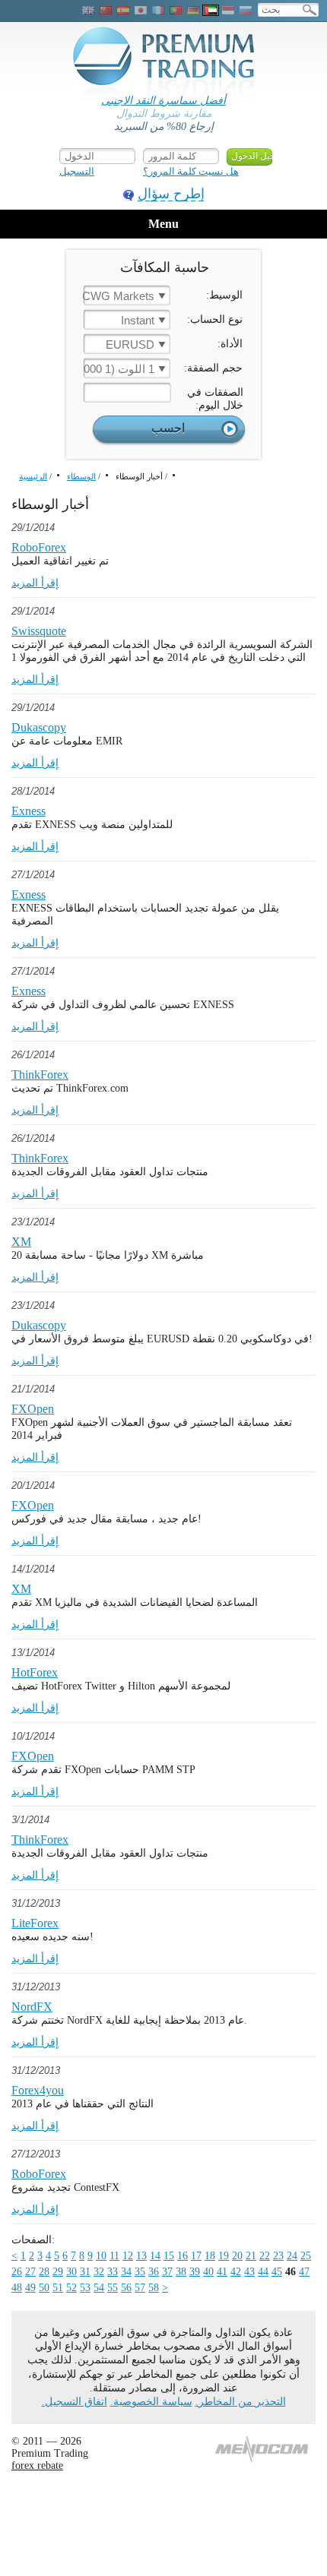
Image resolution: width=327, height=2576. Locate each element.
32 (99, 2272)
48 (17, 2288)
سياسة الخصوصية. (151, 2402)
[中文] (106, 10)
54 (99, 2288)
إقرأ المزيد (35, 583)
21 (251, 2256)
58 (154, 2288)
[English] (88, 10)
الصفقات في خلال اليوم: (215, 399)
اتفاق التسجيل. (75, 2402)
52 (71, 2288)
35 (140, 2272)
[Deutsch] (193, 10)
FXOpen (33, 1409)
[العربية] (211, 10)
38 (181, 2272)
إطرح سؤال (171, 194)
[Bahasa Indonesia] (228, 10)
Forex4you (38, 2090)
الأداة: (230, 344)
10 (101, 2256)
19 (224, 2256)
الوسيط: (224, 295)
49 (30, 2288)
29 (58, 2272)
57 (140, 2288)
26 (17, 2272)
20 (237, 2256)
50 (44, 2288)
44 (263, 2272)
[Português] (176, 10)
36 (154, 2272)
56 (126, 2288)
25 (306, 2256)
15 (169, 2256)
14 (155, 2256)
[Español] (123, 10)
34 (126, 2272)
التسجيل (77, 171)
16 (183, 2256)
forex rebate (37, 2465)
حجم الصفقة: (213, 368)
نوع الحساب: (215, 319)
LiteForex (35, 1923)
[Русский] (246, 10)
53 (85, 2288)
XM (21, 1242)
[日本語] (141, 10)
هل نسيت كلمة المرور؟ (191, 171)
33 (113, 2272)
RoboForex (39, 547)
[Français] (158, 10)
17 (196, 2256)
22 (265, 2256)
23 (278, 2256)
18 (210, 2256)
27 (30, 2272)
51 (58, 2288)
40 (208, 2272)
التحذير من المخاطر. (241, 2402)
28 (44, 2272)
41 (222, 2272)
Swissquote (39, 631)
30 (71, 2272)
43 (249, 2272)
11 (114, 2256)
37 (167, 2272)
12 (128, 2256)
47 (304, 2272)
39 (195, 2272)
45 (277, 2272)
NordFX (32, 2007)
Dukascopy (39, 727)
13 (141, 2256)
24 (292, 2256)
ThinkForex (40, 1075)
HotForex (35, 1672)
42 (236, 2272)
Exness (29, 811)
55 (113, 2288)
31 (85, 2272)
